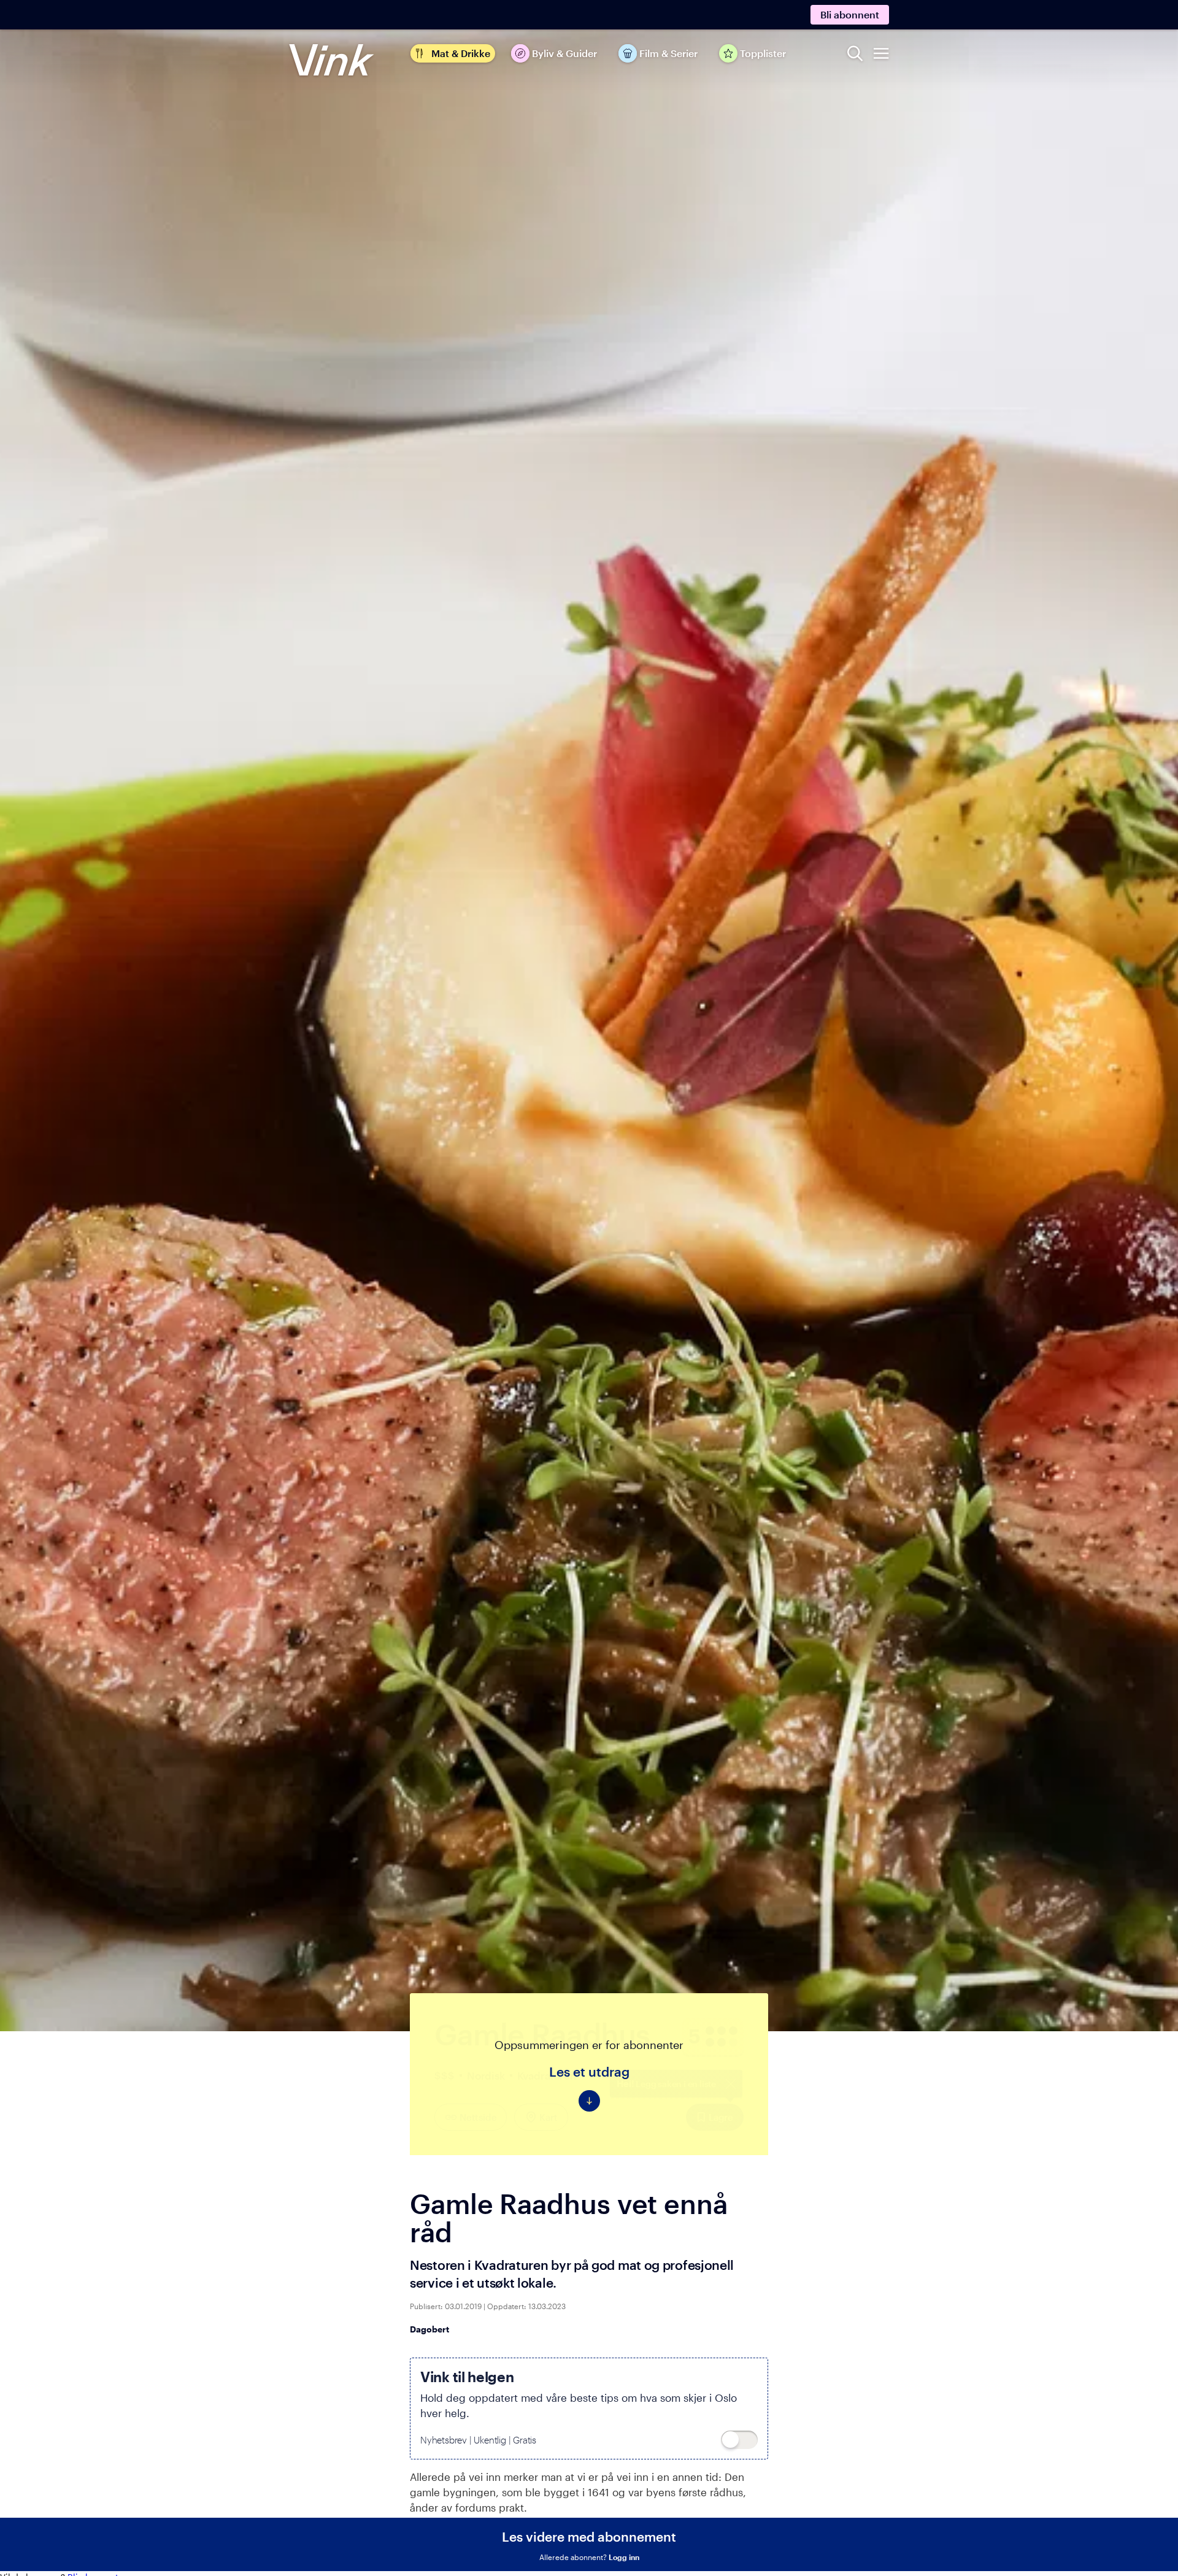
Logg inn (624, 2557)
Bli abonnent (850, 14)
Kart (548, 2117)
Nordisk (486, 2075)
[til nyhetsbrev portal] (739, 2440)
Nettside (478, 2117)
